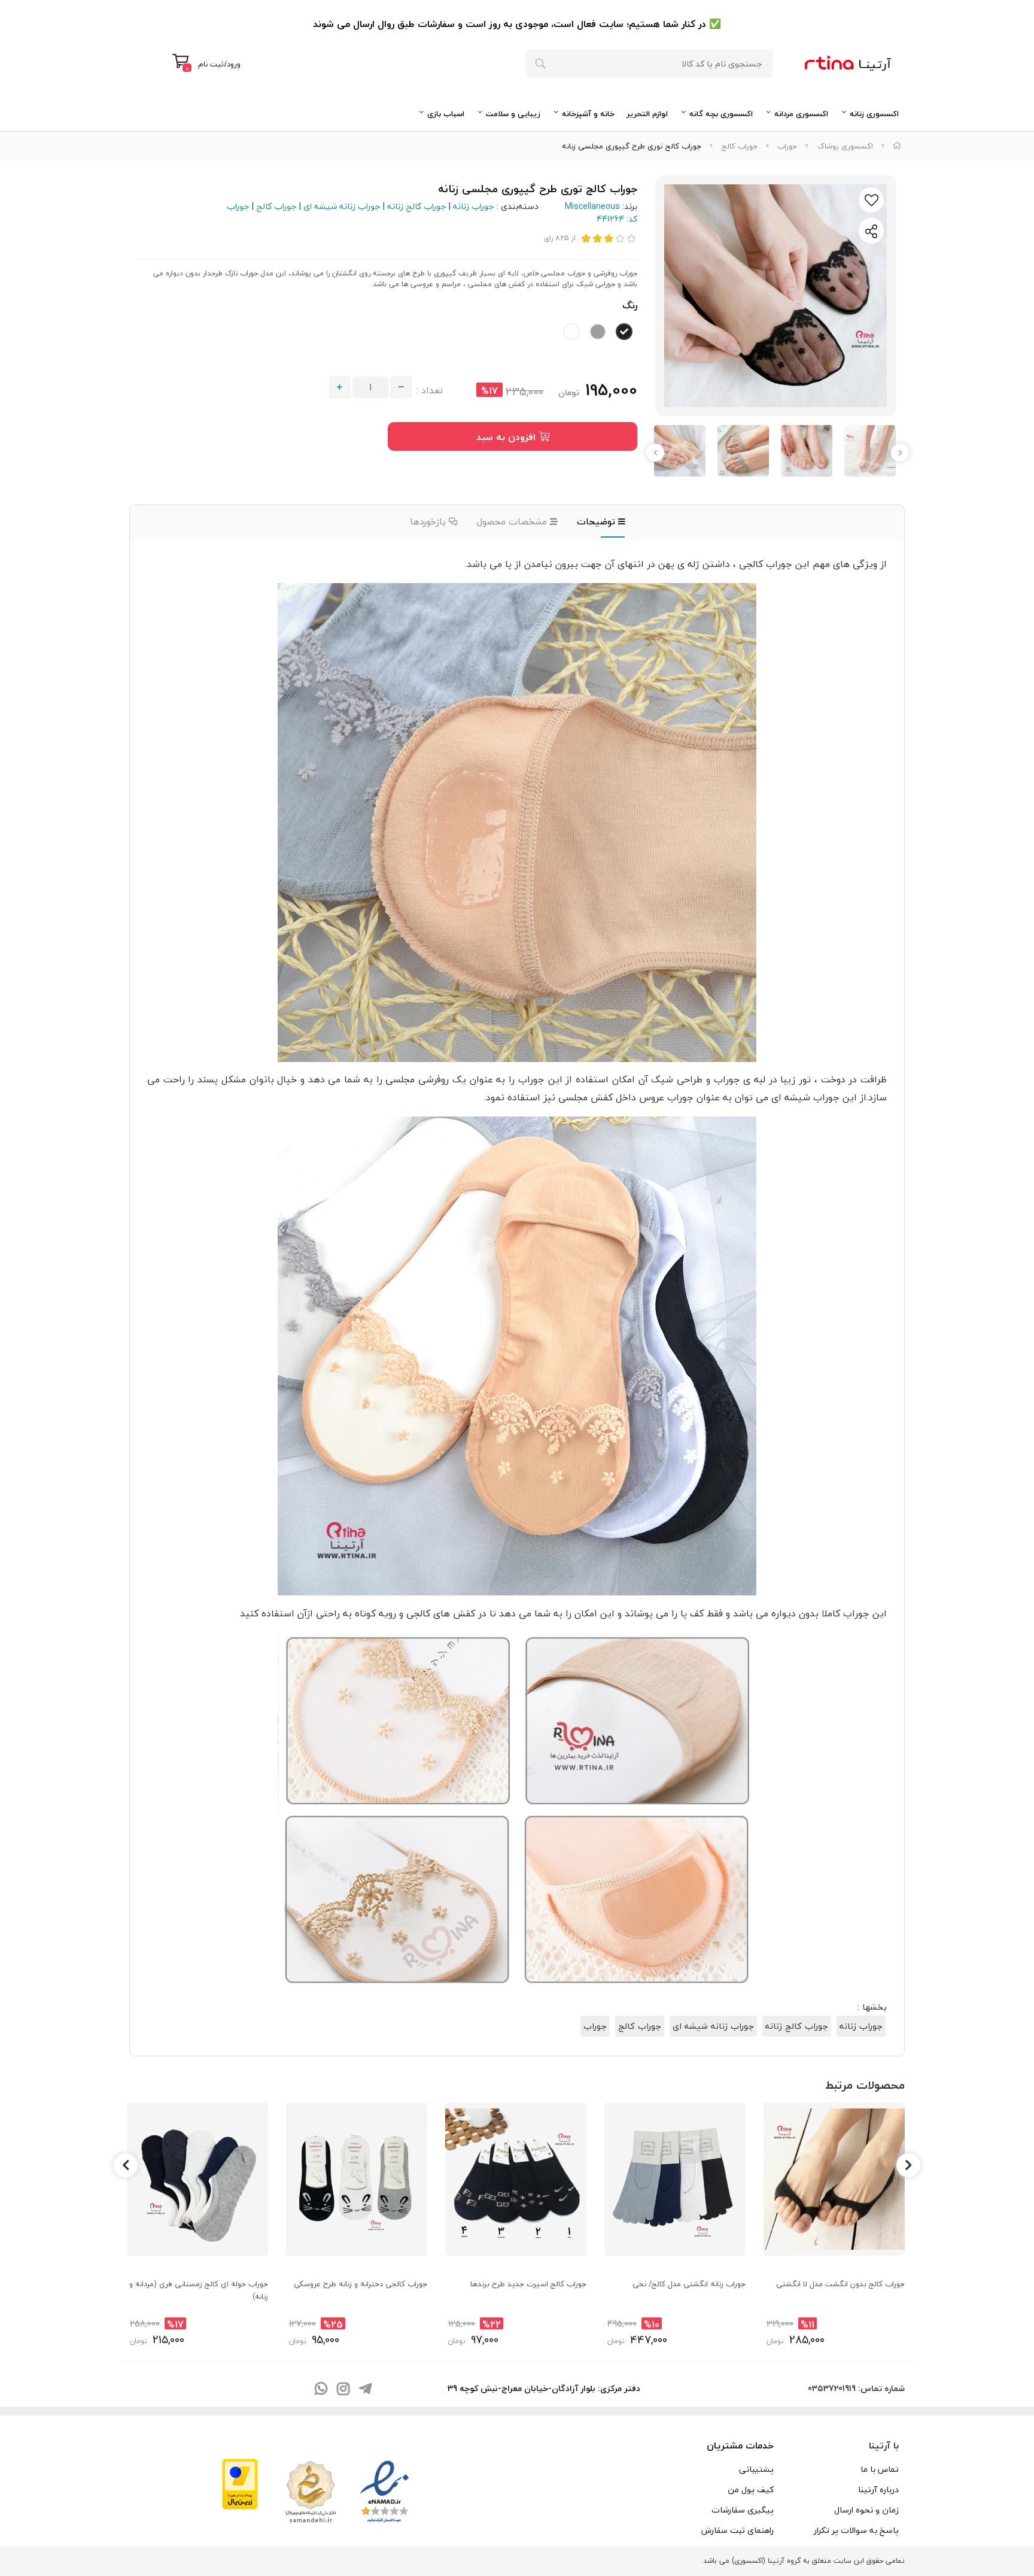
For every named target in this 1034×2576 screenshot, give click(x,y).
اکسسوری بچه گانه (721, 114)
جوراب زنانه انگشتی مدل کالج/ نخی (689, 2284)
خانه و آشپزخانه (588, 114)
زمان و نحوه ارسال (866, 2510)
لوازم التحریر (647, 114)
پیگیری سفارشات (743, 2510)
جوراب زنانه (474, 206)
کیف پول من (751, 2489)
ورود (234, 64)
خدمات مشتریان (740, 2445)
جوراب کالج (740, 146)
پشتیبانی (756, 2469)
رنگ (630, 305)
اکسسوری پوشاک (845, 146)
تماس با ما (880, 2469)
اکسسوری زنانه (874, 114)
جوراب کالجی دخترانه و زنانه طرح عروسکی (361, 2284)
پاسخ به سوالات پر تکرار (856, 2530)
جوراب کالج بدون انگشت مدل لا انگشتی (840, 2284)
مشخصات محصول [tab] (513, 521)
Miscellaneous (592, 206)
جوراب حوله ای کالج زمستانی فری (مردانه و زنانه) (199, 2290)
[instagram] (343, 2390)
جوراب (787, 146)
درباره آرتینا (878, 2489)
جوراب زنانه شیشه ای (342, 206)
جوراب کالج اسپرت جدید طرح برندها (528, 2284)
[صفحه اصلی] (897, 146)
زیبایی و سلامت (513, 114)
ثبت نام (211, 64)
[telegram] (365, 2390)
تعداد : (430, 390)
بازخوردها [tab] (429, 521)
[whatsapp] (321, 2390)
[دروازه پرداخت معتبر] (240, 2483)
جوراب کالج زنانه (417, 206)
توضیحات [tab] (597, 521)
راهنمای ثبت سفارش (738, 2530)
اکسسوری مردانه (801, 114)
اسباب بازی (446, 114)
